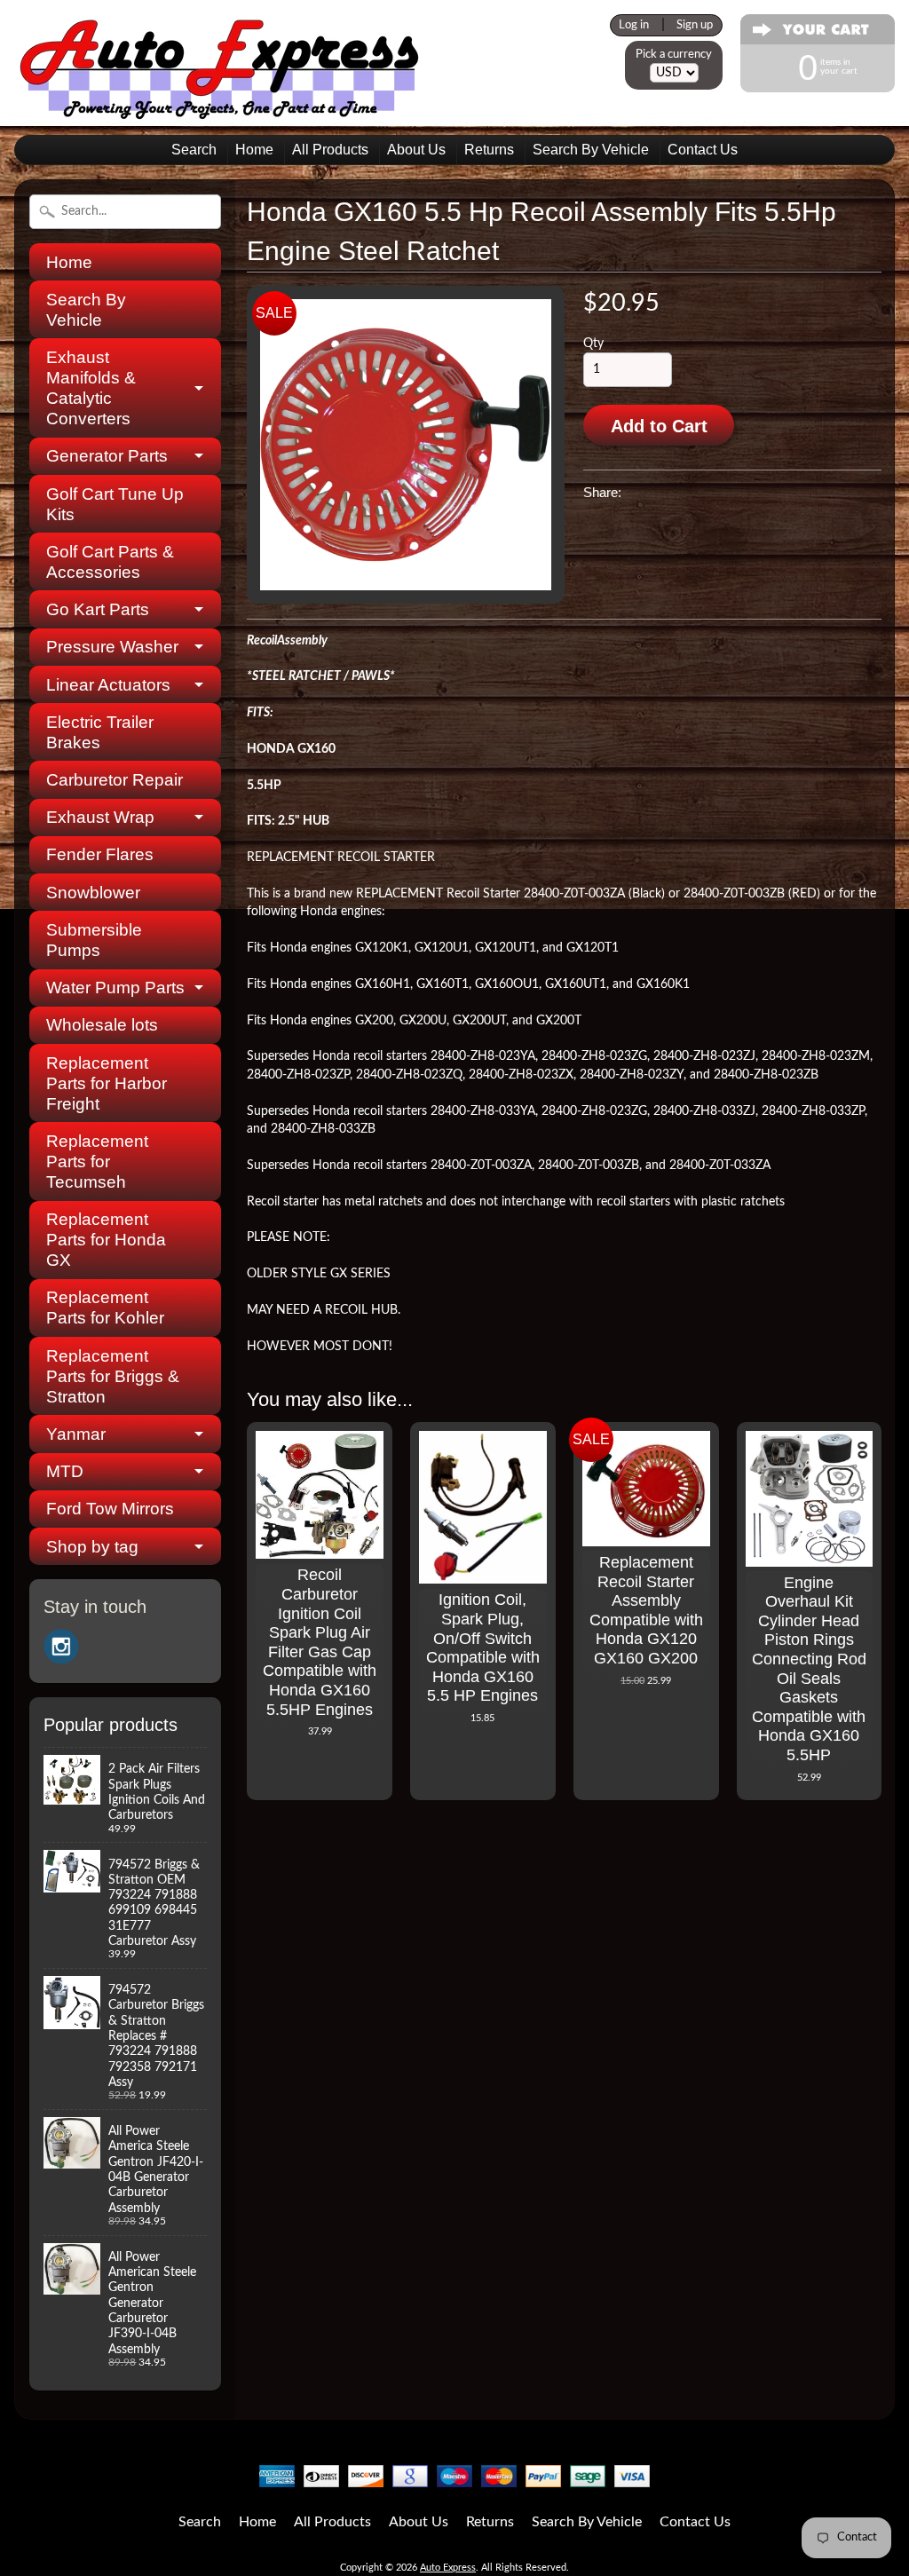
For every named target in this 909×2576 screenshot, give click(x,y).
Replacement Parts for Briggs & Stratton (113, 1376)
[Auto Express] (220, 110)
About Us (416, 150)
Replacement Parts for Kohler (105, 1308)
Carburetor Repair (115, 780)
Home (254, 150)
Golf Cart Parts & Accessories (110, 562)
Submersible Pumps (94, 940)
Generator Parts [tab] (107, 456)
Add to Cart (659, 426)
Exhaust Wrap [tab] (100, 817)
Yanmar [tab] (76, 1434)
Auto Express (448, 2568)
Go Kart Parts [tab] (98, 609)
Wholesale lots (102, 1025)
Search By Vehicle (591, 150)
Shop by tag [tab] (92, 1547)
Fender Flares (100, 854)
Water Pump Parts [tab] (115, 988)
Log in (634, 25)
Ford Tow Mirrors (110, 1509)
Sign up (695, 25)
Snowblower (93, 893)
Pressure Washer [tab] (112, 647)
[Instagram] (61, 1647)
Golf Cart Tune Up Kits (115, 504)
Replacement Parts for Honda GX (106, 1240)
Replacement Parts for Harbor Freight (107, 1083)
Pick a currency (674, 54)
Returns (489, 150)
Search (194, 150)
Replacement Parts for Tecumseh (97, 1162)
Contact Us (703, 150)
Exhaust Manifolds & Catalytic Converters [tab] (91, 388)
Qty (593, 344)
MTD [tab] (65, 1471)
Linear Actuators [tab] (108, 685)
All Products (330, 150)
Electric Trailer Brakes (100, 732)
